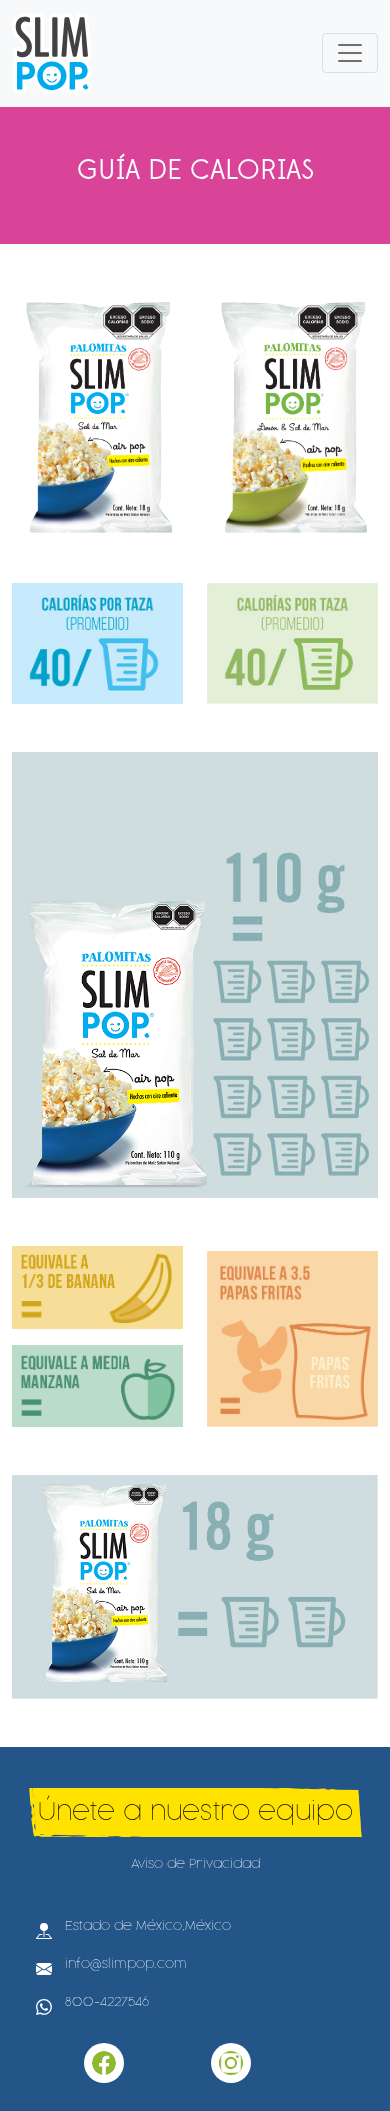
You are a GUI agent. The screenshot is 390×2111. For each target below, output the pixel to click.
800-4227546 (107, 2002)
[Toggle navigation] (350, 53)
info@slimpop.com (126, 1964)
